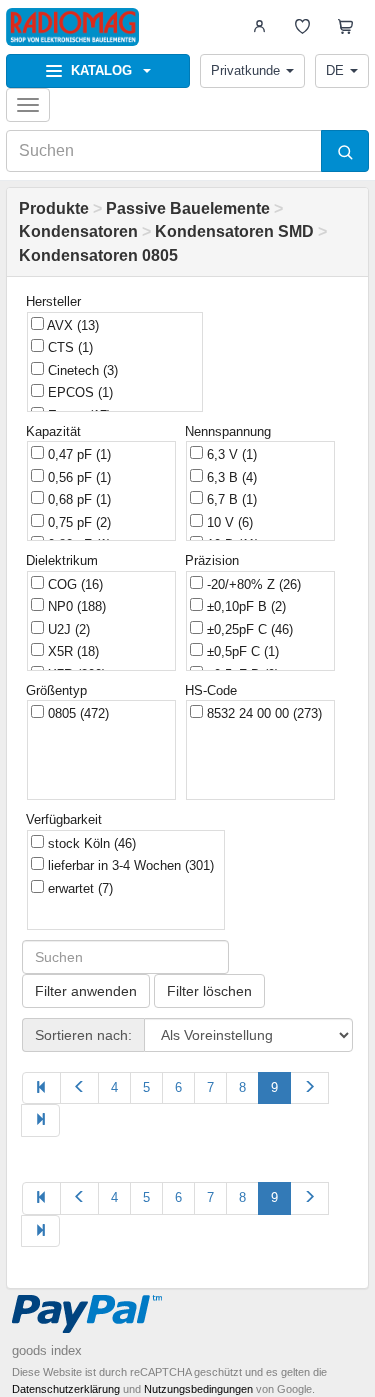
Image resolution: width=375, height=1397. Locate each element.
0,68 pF (77, 499)
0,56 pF (77, 477)
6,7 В (230, 499)
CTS (68, 347)
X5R (71, 651)
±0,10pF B (244, 606)
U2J (67, 629)
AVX (71, 325)
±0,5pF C (241, 651)
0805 (76, 713)
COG (73, 584)
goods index (47, 1350)
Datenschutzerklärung (66, 1389)
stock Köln (90, 843)
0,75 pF (77, 522)
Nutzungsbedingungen (198, 1389)
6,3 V (230, 454)
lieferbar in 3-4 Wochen (129, 865)
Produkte (54, 208)
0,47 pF (77, 454)
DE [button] (335, 70)
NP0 (75, 606)
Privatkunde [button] (245, 70)
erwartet (78, 888)
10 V (228, 522)
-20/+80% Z (252, 584)
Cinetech (81, 370)
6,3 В (230, 477)
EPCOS (78, 392)
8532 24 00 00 (262, 713)
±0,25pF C (248, 629)
